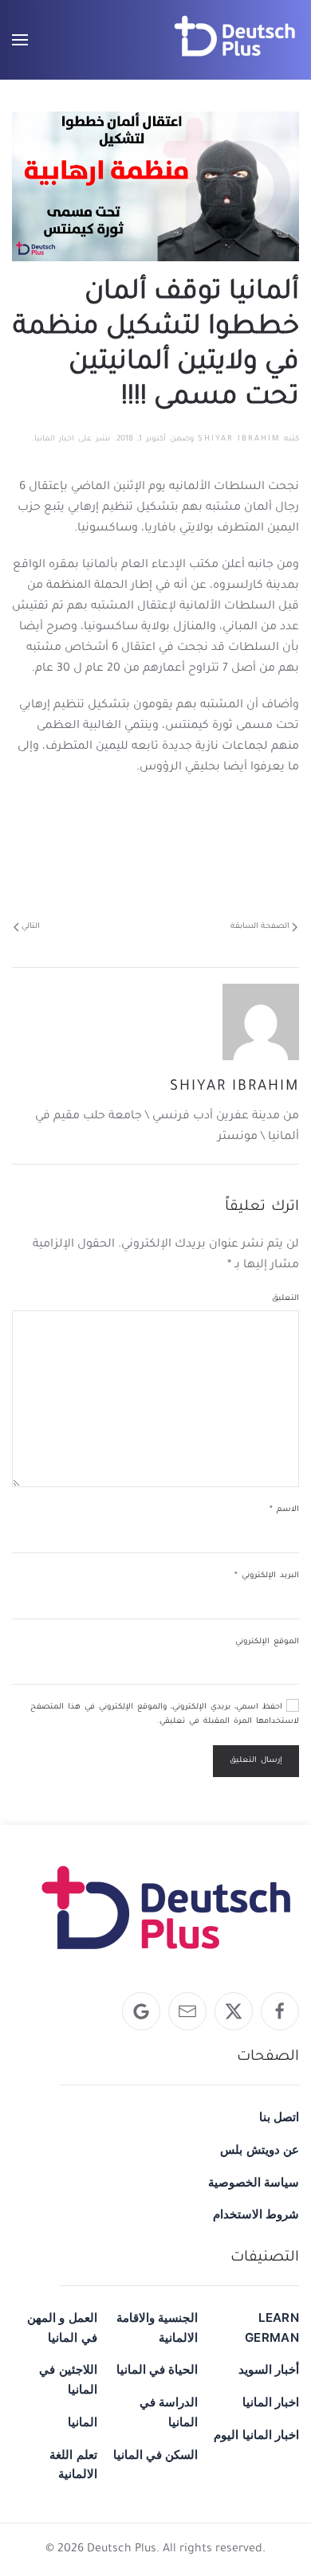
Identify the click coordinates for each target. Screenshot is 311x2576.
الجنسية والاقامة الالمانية (157, 2327)
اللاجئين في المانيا (68, 2379)
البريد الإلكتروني (267, 1576)
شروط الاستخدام (256, 2214)
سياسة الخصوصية (254, 2182)
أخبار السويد (269, 2369)
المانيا (83, 2422)
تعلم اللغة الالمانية (73, 2464)
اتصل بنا (279, 2117)
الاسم (284, 1510)
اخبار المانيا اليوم (256, 2435)
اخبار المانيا (54, 439)
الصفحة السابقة (260, 927)
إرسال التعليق (256, 1761)
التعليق (285, 1299)
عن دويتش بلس (260, 2149)
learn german (272, 2327)
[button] (20, 40)
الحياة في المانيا (157, 2369)
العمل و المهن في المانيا (62, 2327)
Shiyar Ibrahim (239, 439)
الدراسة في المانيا (169, 2412)
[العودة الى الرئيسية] (235, 40)
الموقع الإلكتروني (267, 1642)
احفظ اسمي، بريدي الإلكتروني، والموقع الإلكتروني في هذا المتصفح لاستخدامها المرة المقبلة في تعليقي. (165, 1715)
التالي (31, 927)
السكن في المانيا (156, 2455)
